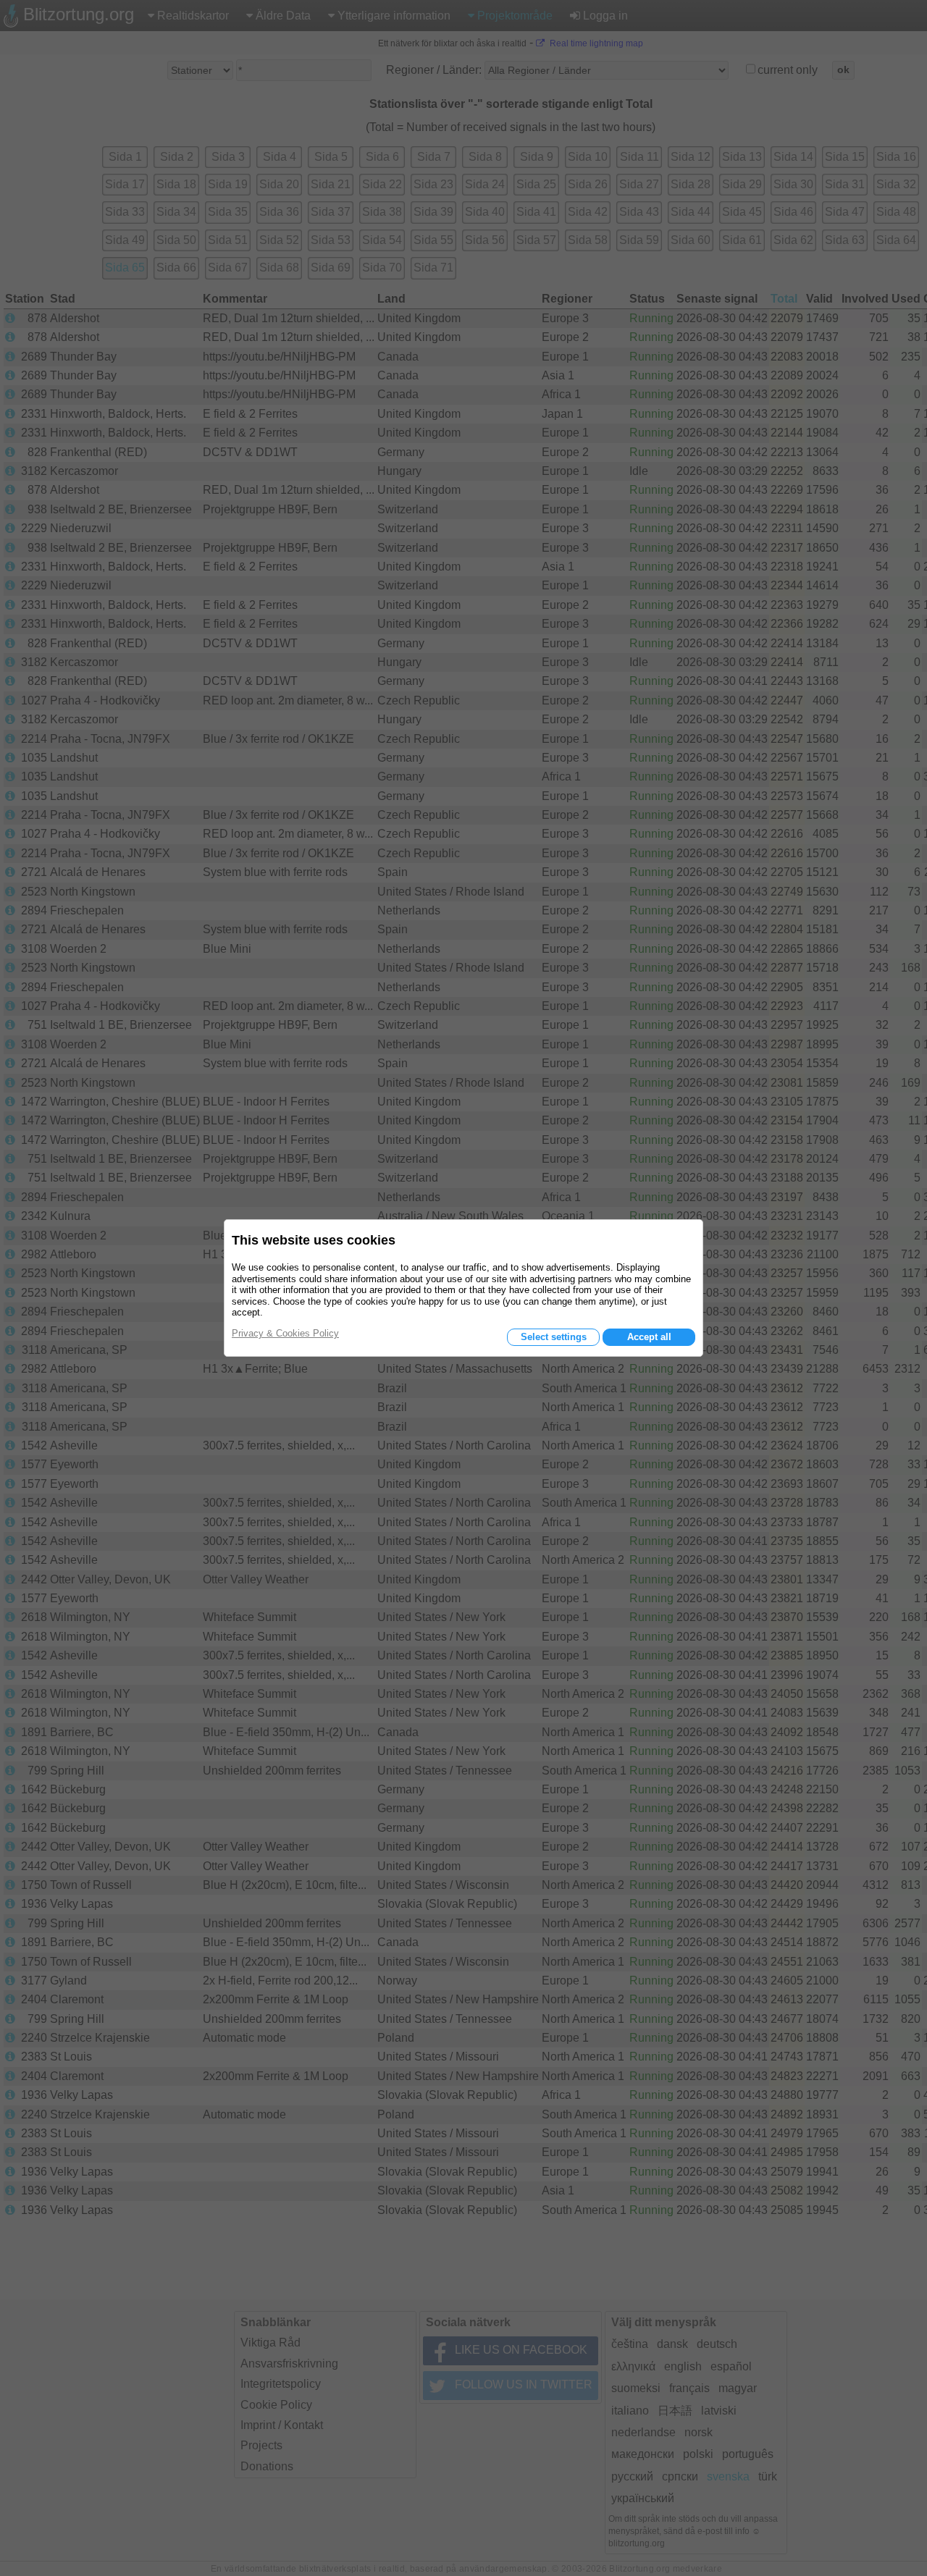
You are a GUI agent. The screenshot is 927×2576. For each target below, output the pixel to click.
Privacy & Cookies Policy (285, 1333)
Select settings (554, 1337)
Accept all (649, 1337)
